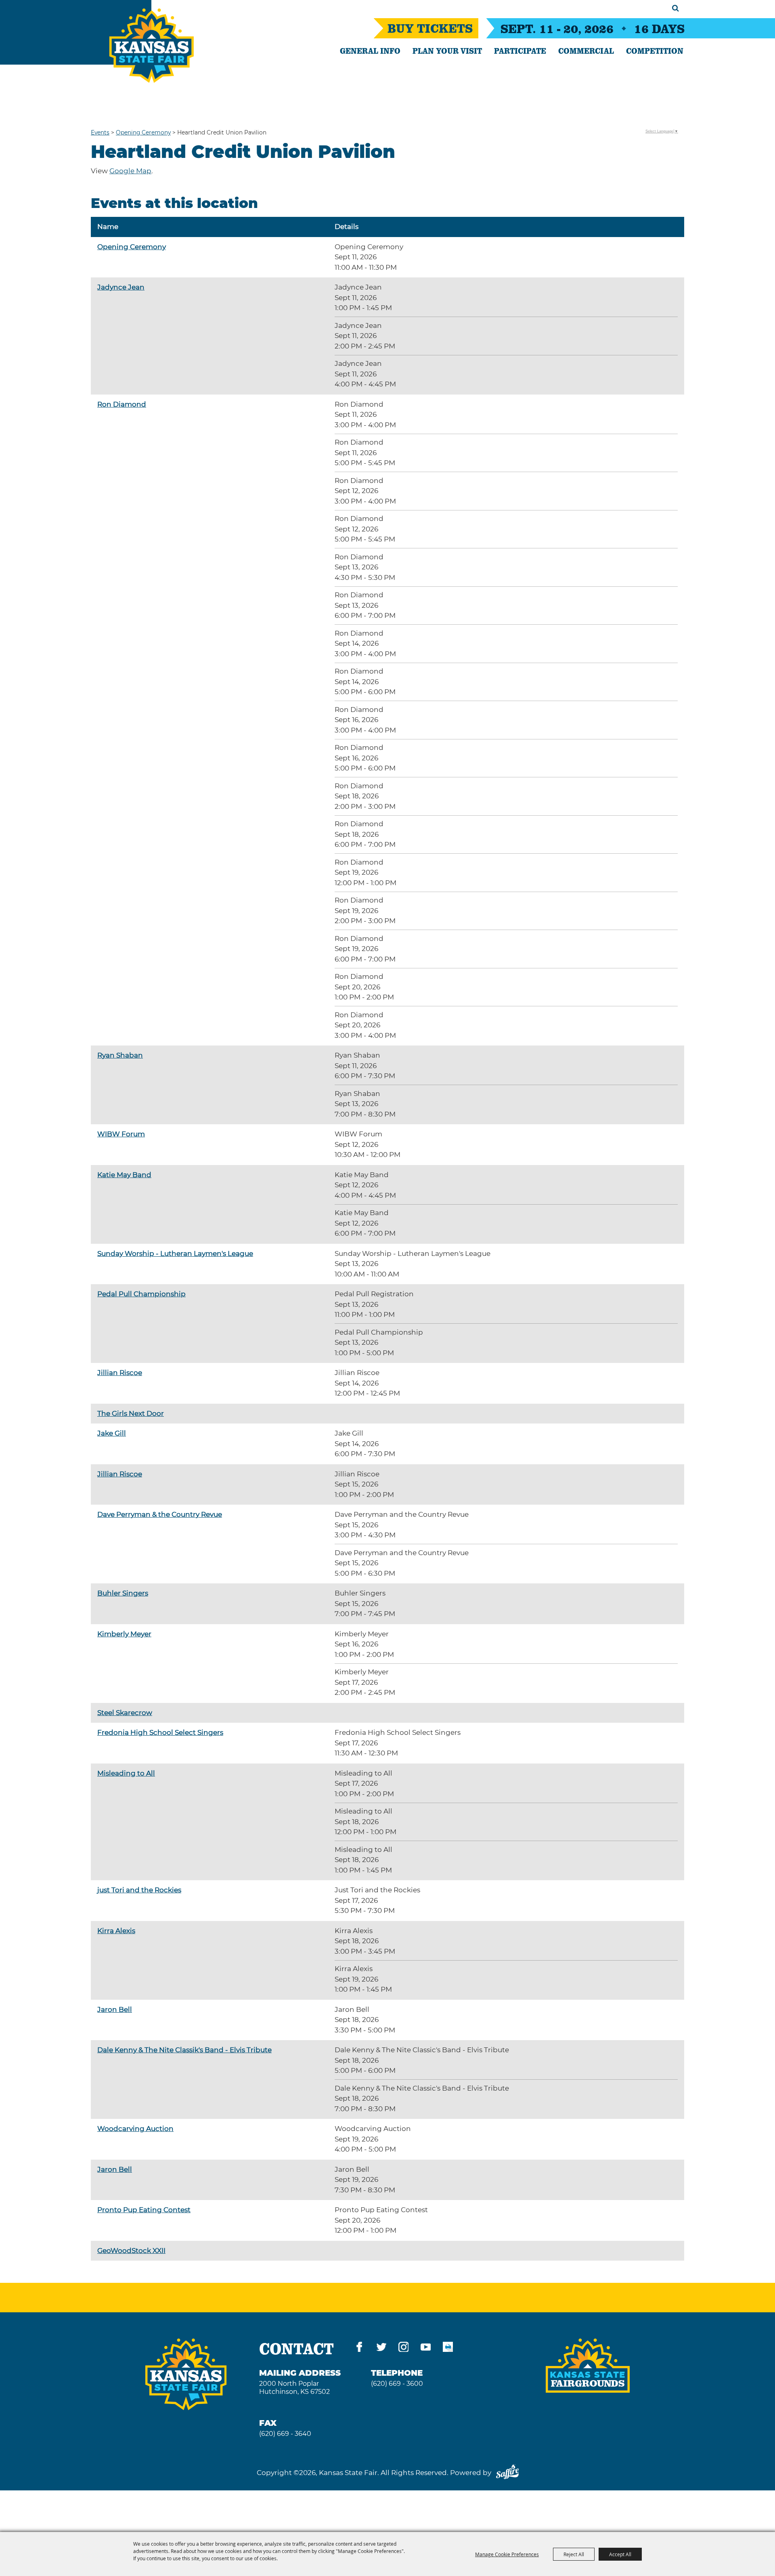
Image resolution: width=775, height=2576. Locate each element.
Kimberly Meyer (124, 1634)
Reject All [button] (574, 2554)
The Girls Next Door (131, 1413)
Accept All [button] (620, 2554)
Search (676, 8)
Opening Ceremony (143, 132)
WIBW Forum (121, 1134)
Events (100, 132)
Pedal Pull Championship (141, 1294)
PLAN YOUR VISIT (447, 50)
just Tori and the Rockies (139, 1890)
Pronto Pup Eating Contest (144, 2210)
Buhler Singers (123, 1593)
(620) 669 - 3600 (397, 2384)
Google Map (130, 171)
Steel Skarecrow (125, 1713)
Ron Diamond (122, 404)
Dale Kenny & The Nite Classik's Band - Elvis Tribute (184, 2050)
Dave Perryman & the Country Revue (160, 1514)
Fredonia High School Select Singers (160, 1732)
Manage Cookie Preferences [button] (507, 2554)
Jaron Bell (115, 2009)
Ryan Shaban (120, 1055)
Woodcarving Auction (135, 2129)
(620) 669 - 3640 (285, 2434)
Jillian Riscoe (120, 1373)
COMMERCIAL (586, 50)
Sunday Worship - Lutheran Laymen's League (175, 1253)
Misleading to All (126, 1773)
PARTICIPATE (520, 50)
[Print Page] (448, 2348)
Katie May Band (124, 1175)
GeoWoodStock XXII (131, 2251)
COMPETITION (655, 50)
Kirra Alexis (116, 1931)
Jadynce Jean (121, 287)
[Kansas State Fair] (152, 46)
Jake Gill (112, 1433)
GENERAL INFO (370, 50)
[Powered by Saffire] (507, 2473)
